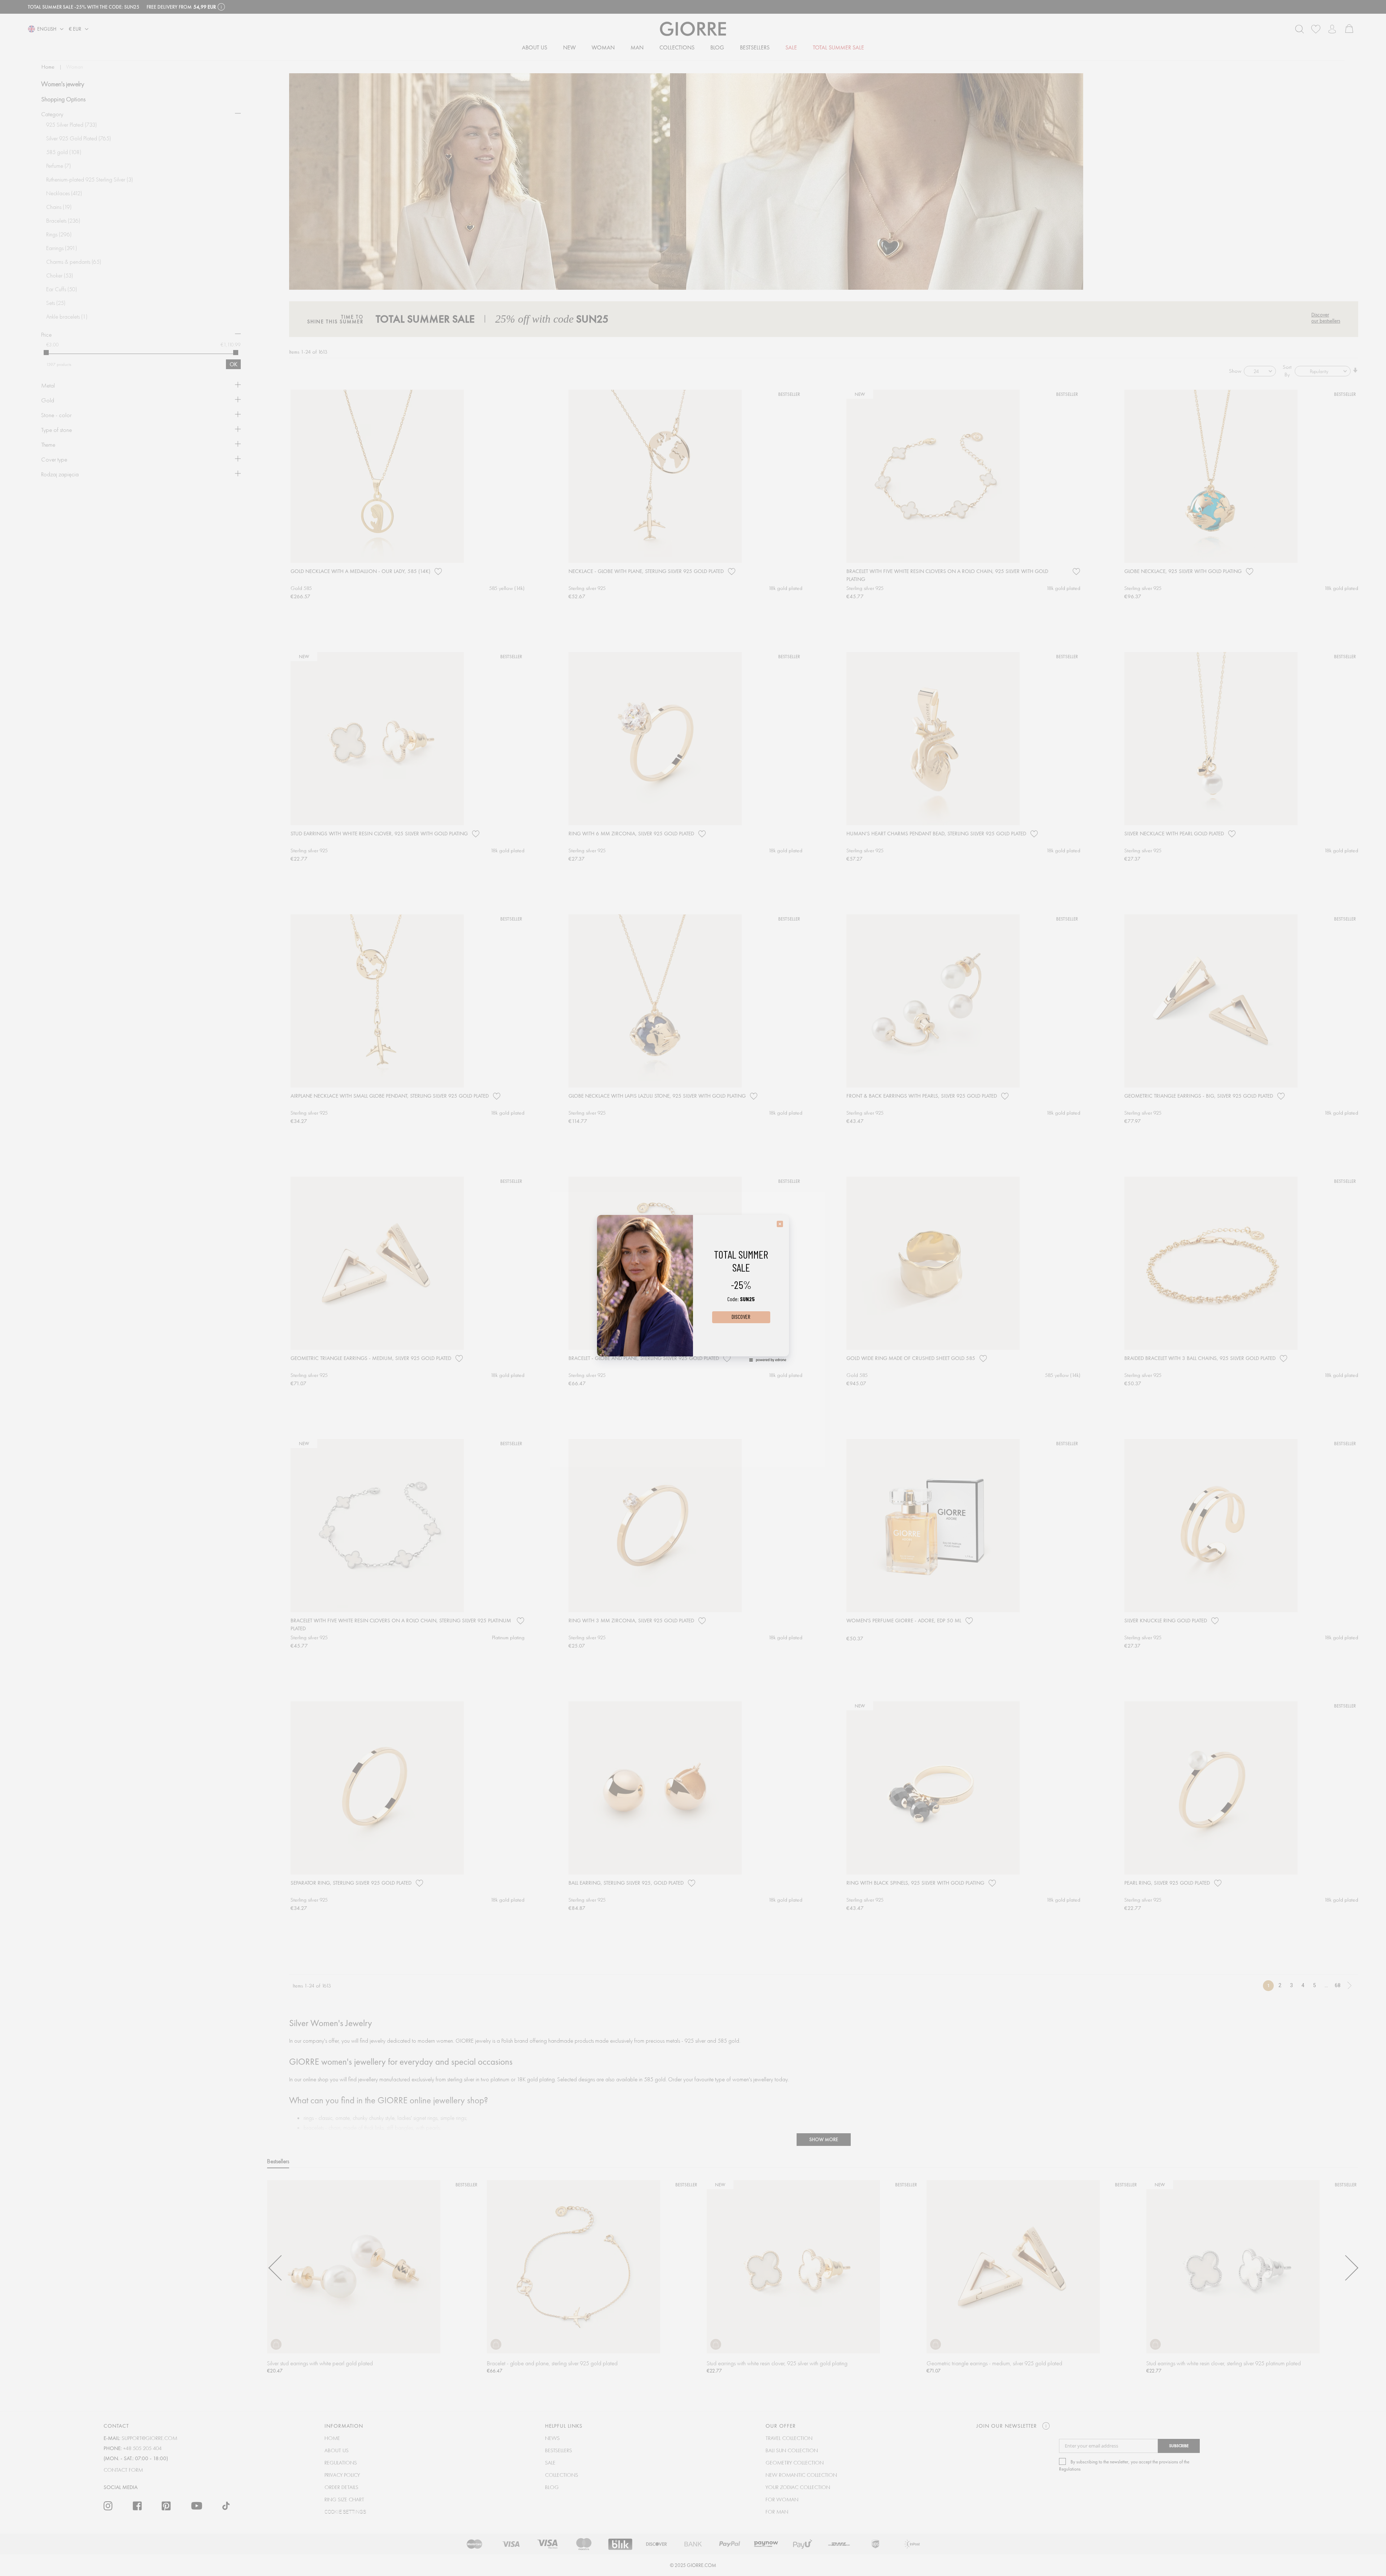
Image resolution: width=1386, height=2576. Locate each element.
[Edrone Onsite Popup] (693, 1288)
